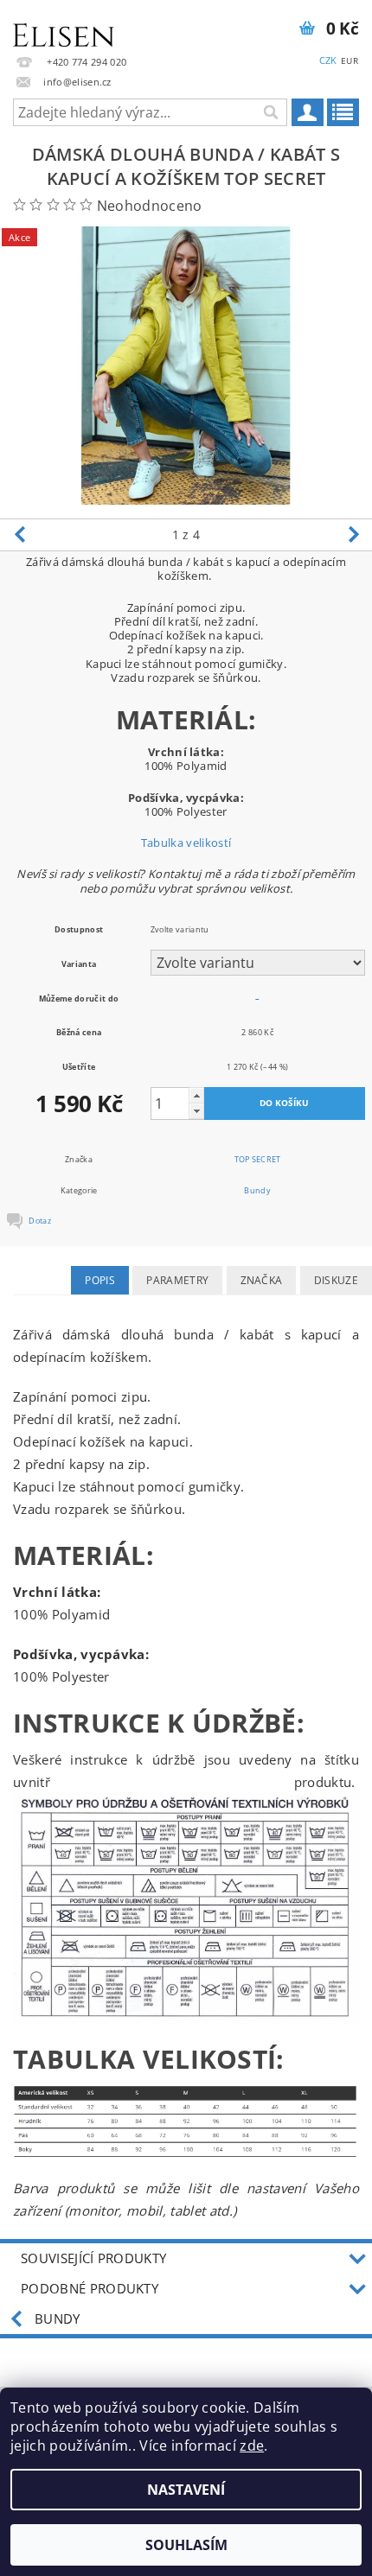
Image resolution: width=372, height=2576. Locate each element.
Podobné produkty (90, 2288)
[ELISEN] (64, 22)
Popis (100, 1280)
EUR (350, 60)
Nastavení (186, 2490)
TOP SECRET (258, 1159)
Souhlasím (186, 2545)
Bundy (257, 1190)
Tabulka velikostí (186, 843)
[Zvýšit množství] (196, 1095)
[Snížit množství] (196, 1111)
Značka (262, 1280)
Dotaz (40, 1221)
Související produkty (93, 2258)
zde (252, 2446)
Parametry (177, 1280)
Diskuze (336, 1280)
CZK (328, 60)
